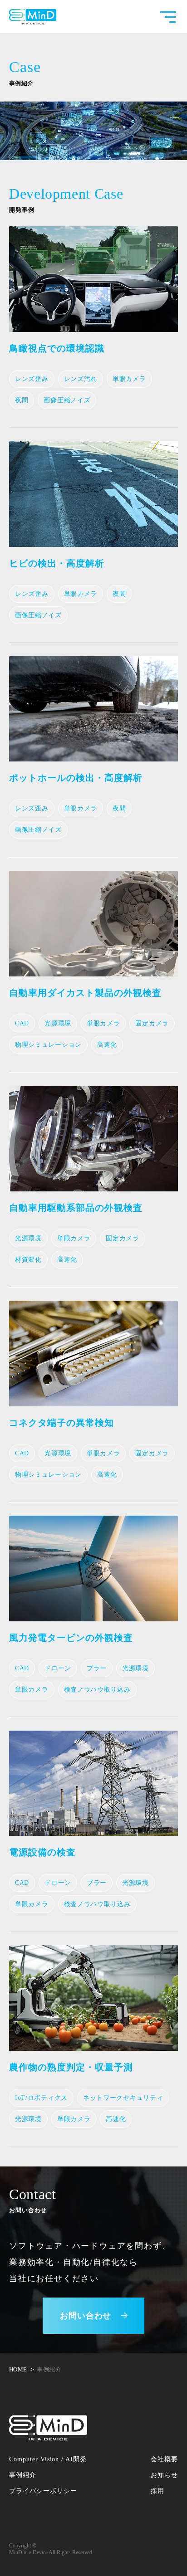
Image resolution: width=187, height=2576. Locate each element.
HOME (18, 2369)
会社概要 (164, 2459)
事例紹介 (23, 2475)
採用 (157, 2491)
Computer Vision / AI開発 (48, 2459)
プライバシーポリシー (43, 2491)
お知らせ (164, 2475)
